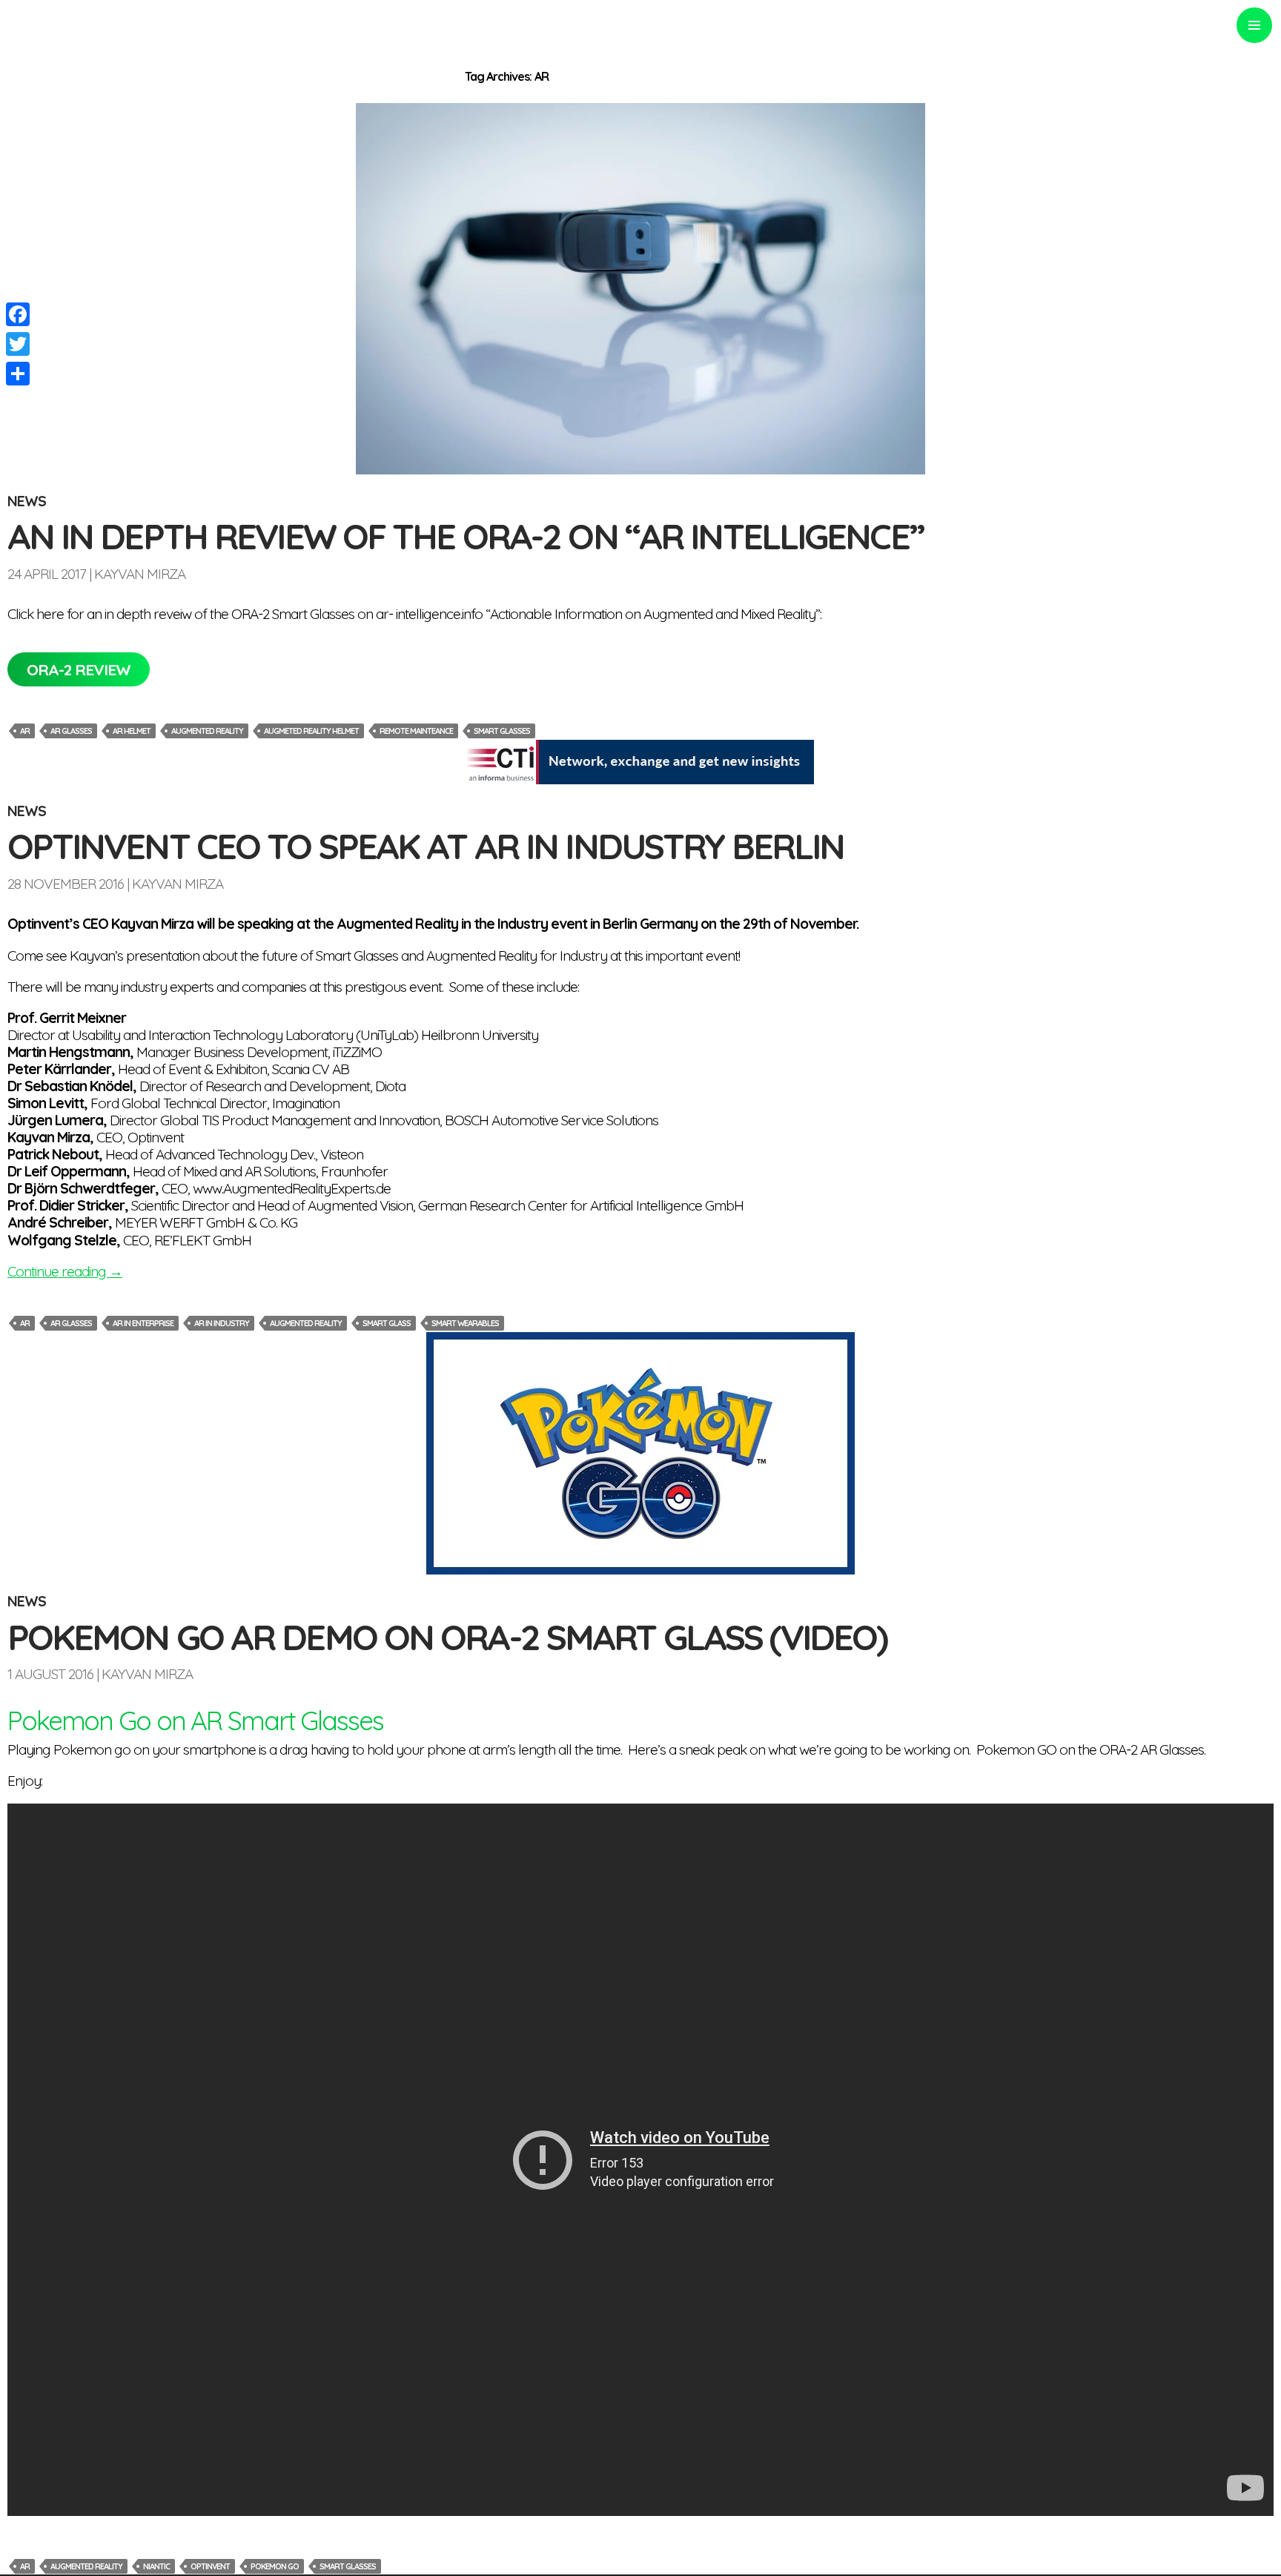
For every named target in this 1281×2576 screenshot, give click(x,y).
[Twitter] (18, 344)
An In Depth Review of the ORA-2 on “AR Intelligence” (465, 536)
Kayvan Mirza (140, 574)
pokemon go (275, 2566)
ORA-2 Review (79, 669)
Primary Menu (1254, 25)
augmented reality (207, 731)
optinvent (210, 2566)
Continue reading (65, 1271)
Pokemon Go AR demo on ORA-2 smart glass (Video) (447, 1637)
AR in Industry (222, 1323)
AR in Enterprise (143, 1323)
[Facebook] (18, 314)
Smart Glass (387, 1323)
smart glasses (502, 731)
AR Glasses (71, 731)
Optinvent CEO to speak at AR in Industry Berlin (426, 846)
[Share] (18, 374)
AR (25, 731)
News (27, 501)
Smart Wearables (465, 1323)
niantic (156, 2566)
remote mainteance (416, 731)
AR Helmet (132, 731)
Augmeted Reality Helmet (311, 731)
